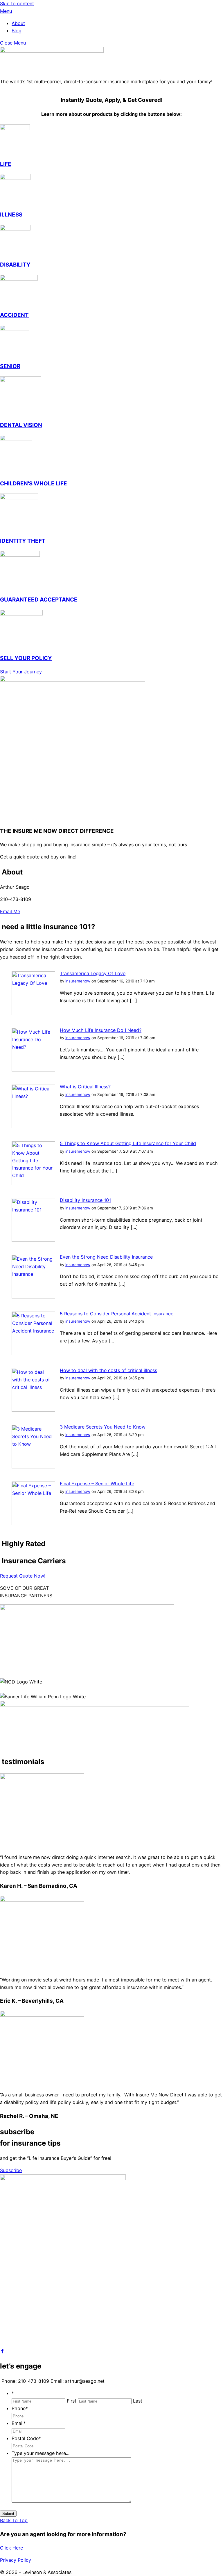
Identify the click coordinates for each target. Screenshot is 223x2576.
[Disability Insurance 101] (33, 1240)
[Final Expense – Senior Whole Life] (33, 1523)
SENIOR (10, 366)
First (72, 2401)
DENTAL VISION (21, 425)
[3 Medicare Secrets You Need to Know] (33, 1467)
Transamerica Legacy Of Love (93, 973)
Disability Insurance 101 (85, 1200)
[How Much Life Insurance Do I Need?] (33, 1070)
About (18, 23)
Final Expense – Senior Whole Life (97, 1484)
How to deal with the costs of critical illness (108, 1370)
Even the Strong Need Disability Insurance (106, 1257)
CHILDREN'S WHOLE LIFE (34, 484)
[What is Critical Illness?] (33, 1126)
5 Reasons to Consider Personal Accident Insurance (117, 1314)
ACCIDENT (14, 315)
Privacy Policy (16, 2560)
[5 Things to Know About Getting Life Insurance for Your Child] (33, 1183)
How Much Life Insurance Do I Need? (101, 1030)
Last (138, 2401)
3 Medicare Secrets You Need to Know (103, 1427)
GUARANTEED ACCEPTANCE (39, 600)
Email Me (10, 911)
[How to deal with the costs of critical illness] (33, 1410)
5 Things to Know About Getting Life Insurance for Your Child (128, 1143)
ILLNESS (11, 215)
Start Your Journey (21, 672)
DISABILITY (15, 265)
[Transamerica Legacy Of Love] (33, 1013)
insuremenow (78, 981)
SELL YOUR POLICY (26, 658)
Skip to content (17, 3)
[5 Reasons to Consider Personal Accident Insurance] (33, 1353)
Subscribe (11, 2170)
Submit (8, 2514)
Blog (17, 31)
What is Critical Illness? (85, 1087)
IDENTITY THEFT (23, 541)
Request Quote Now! (23, 1576)
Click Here (11, 2548)
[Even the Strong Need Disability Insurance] (33, 1297)
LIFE (6, 164)
